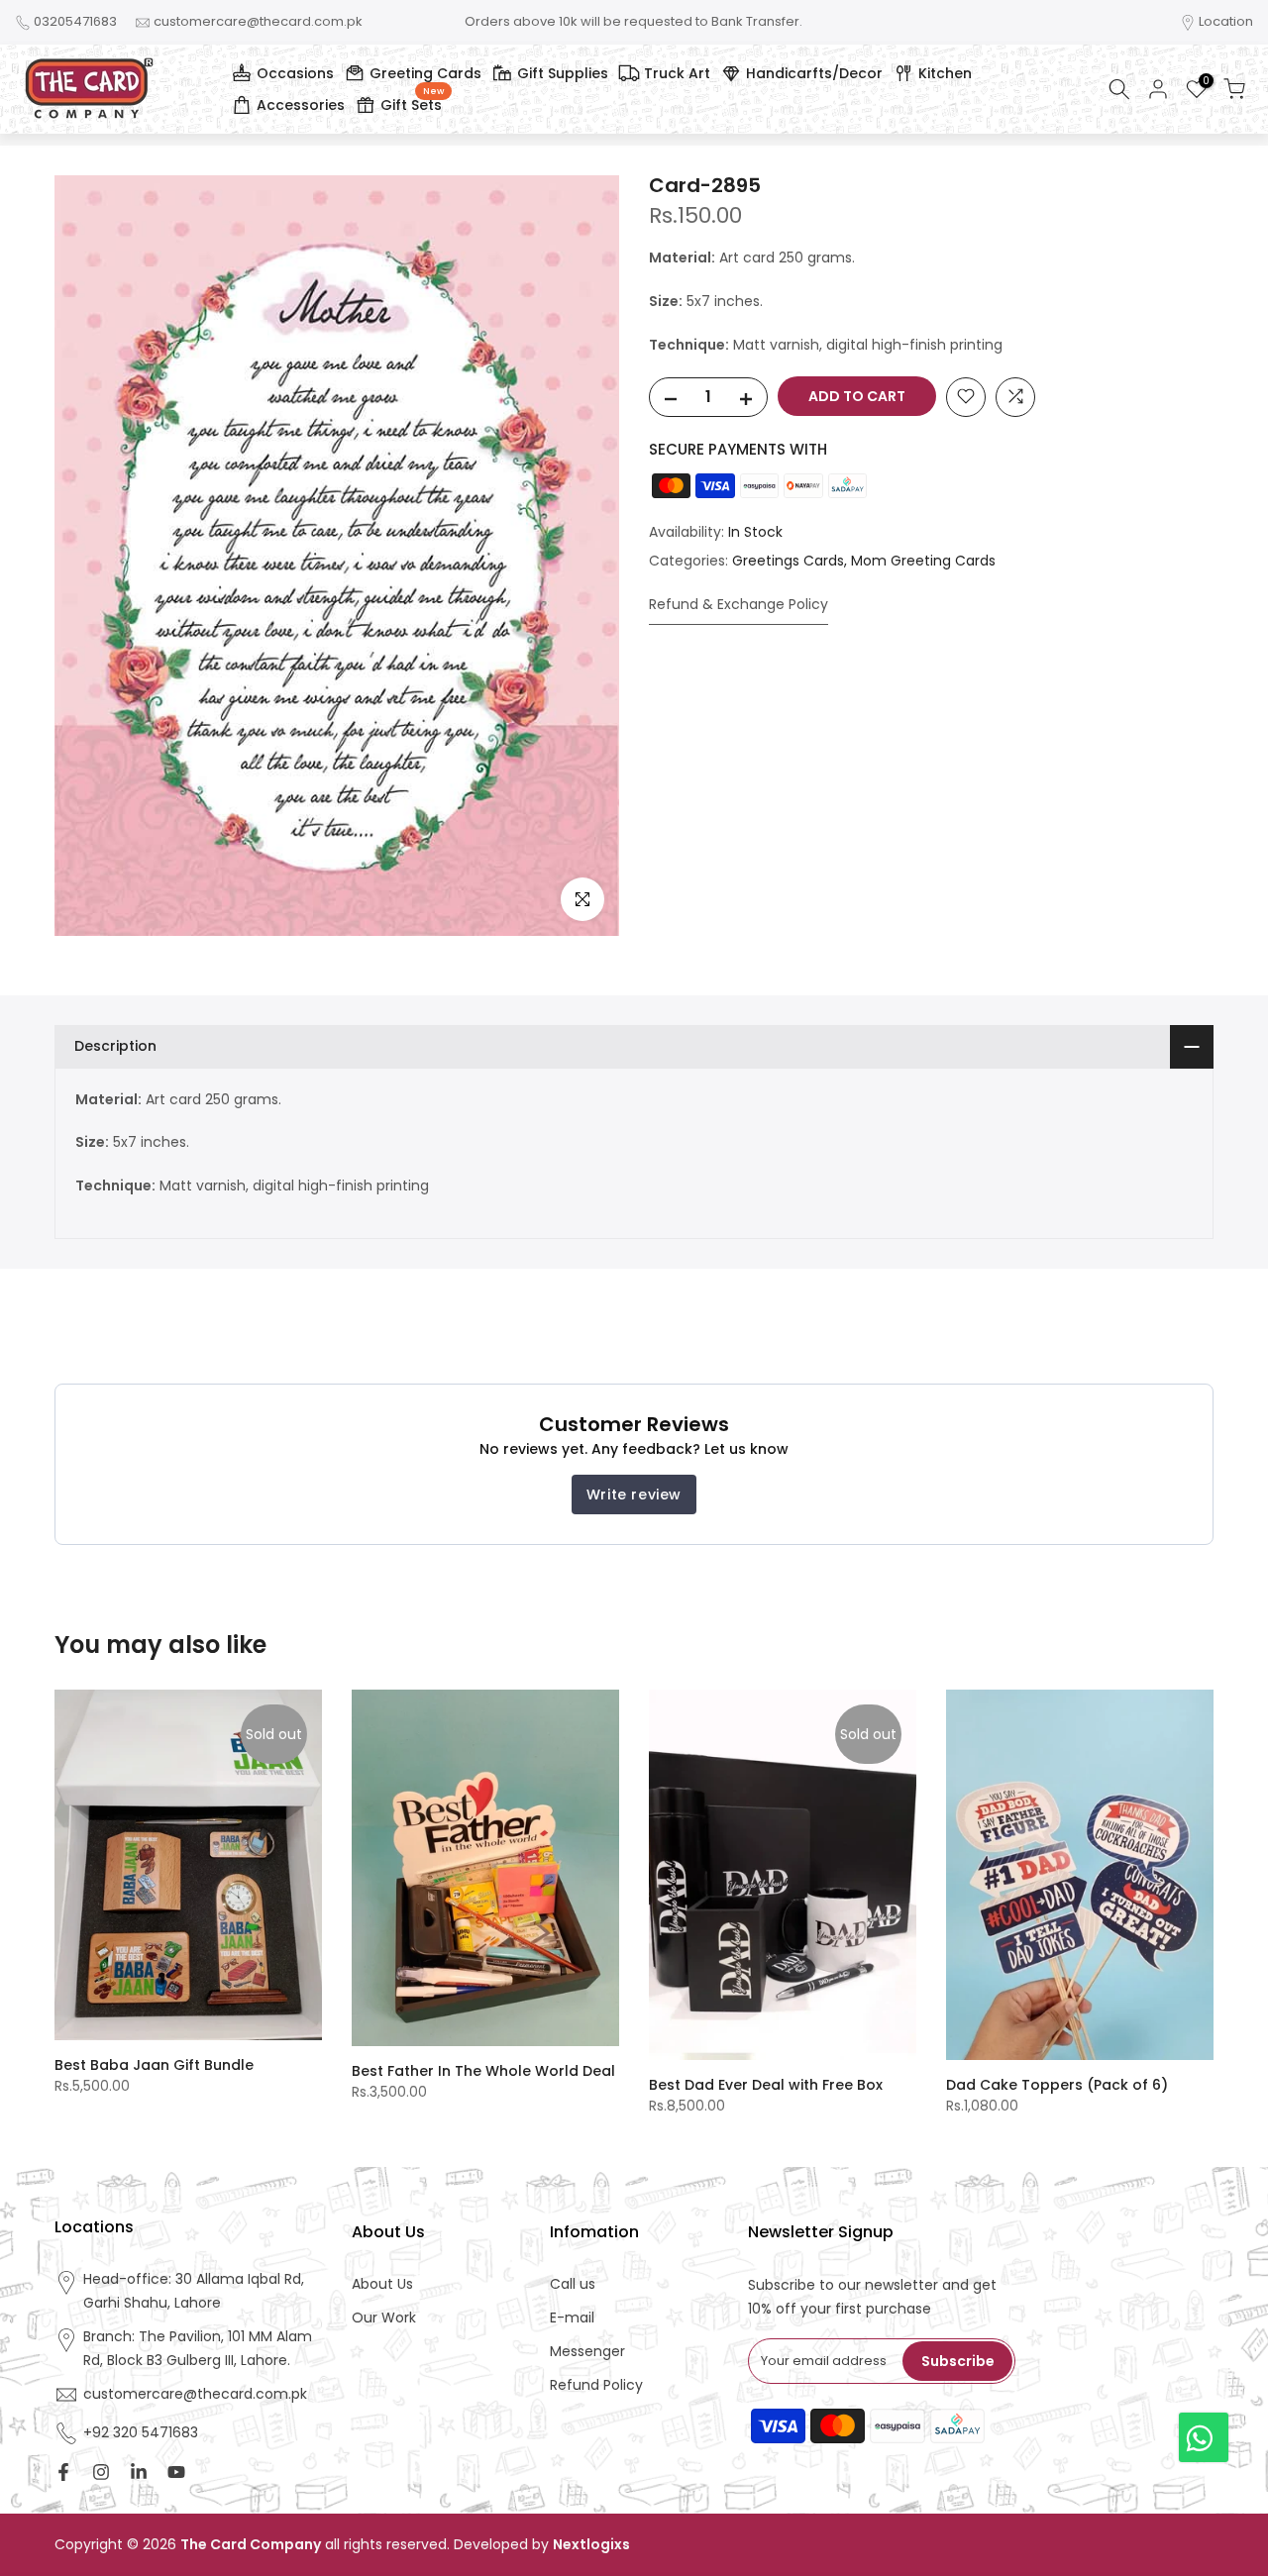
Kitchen (945, 73)
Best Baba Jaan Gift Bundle (154, 2065)
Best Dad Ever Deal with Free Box (766, 2085)
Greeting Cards (425, 73)
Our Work (384, 2318)
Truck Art (677, 73)
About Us (382, 2284)
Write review (634, 1494)
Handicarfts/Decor (814, 73)
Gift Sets (412, 102)
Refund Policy (596, 2385)
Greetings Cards (788, 561)
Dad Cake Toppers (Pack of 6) (1057, 2085)
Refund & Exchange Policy (739, 603)
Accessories (301, 105)
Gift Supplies (563, 73)
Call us (573, 2284)
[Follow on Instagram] (101, 2472)
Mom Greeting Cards (923, 561)
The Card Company (251, 2545)
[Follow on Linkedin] (139, 2472)
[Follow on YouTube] (176, 2472)
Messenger (587, 2352)
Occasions (295, 73)
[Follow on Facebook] (63, 2472)
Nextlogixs (591, 2545)
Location (1226, 21)
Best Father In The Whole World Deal (483, 2071)
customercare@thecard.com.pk (258, 21)
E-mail (572, 2318)
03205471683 (75, 21)
